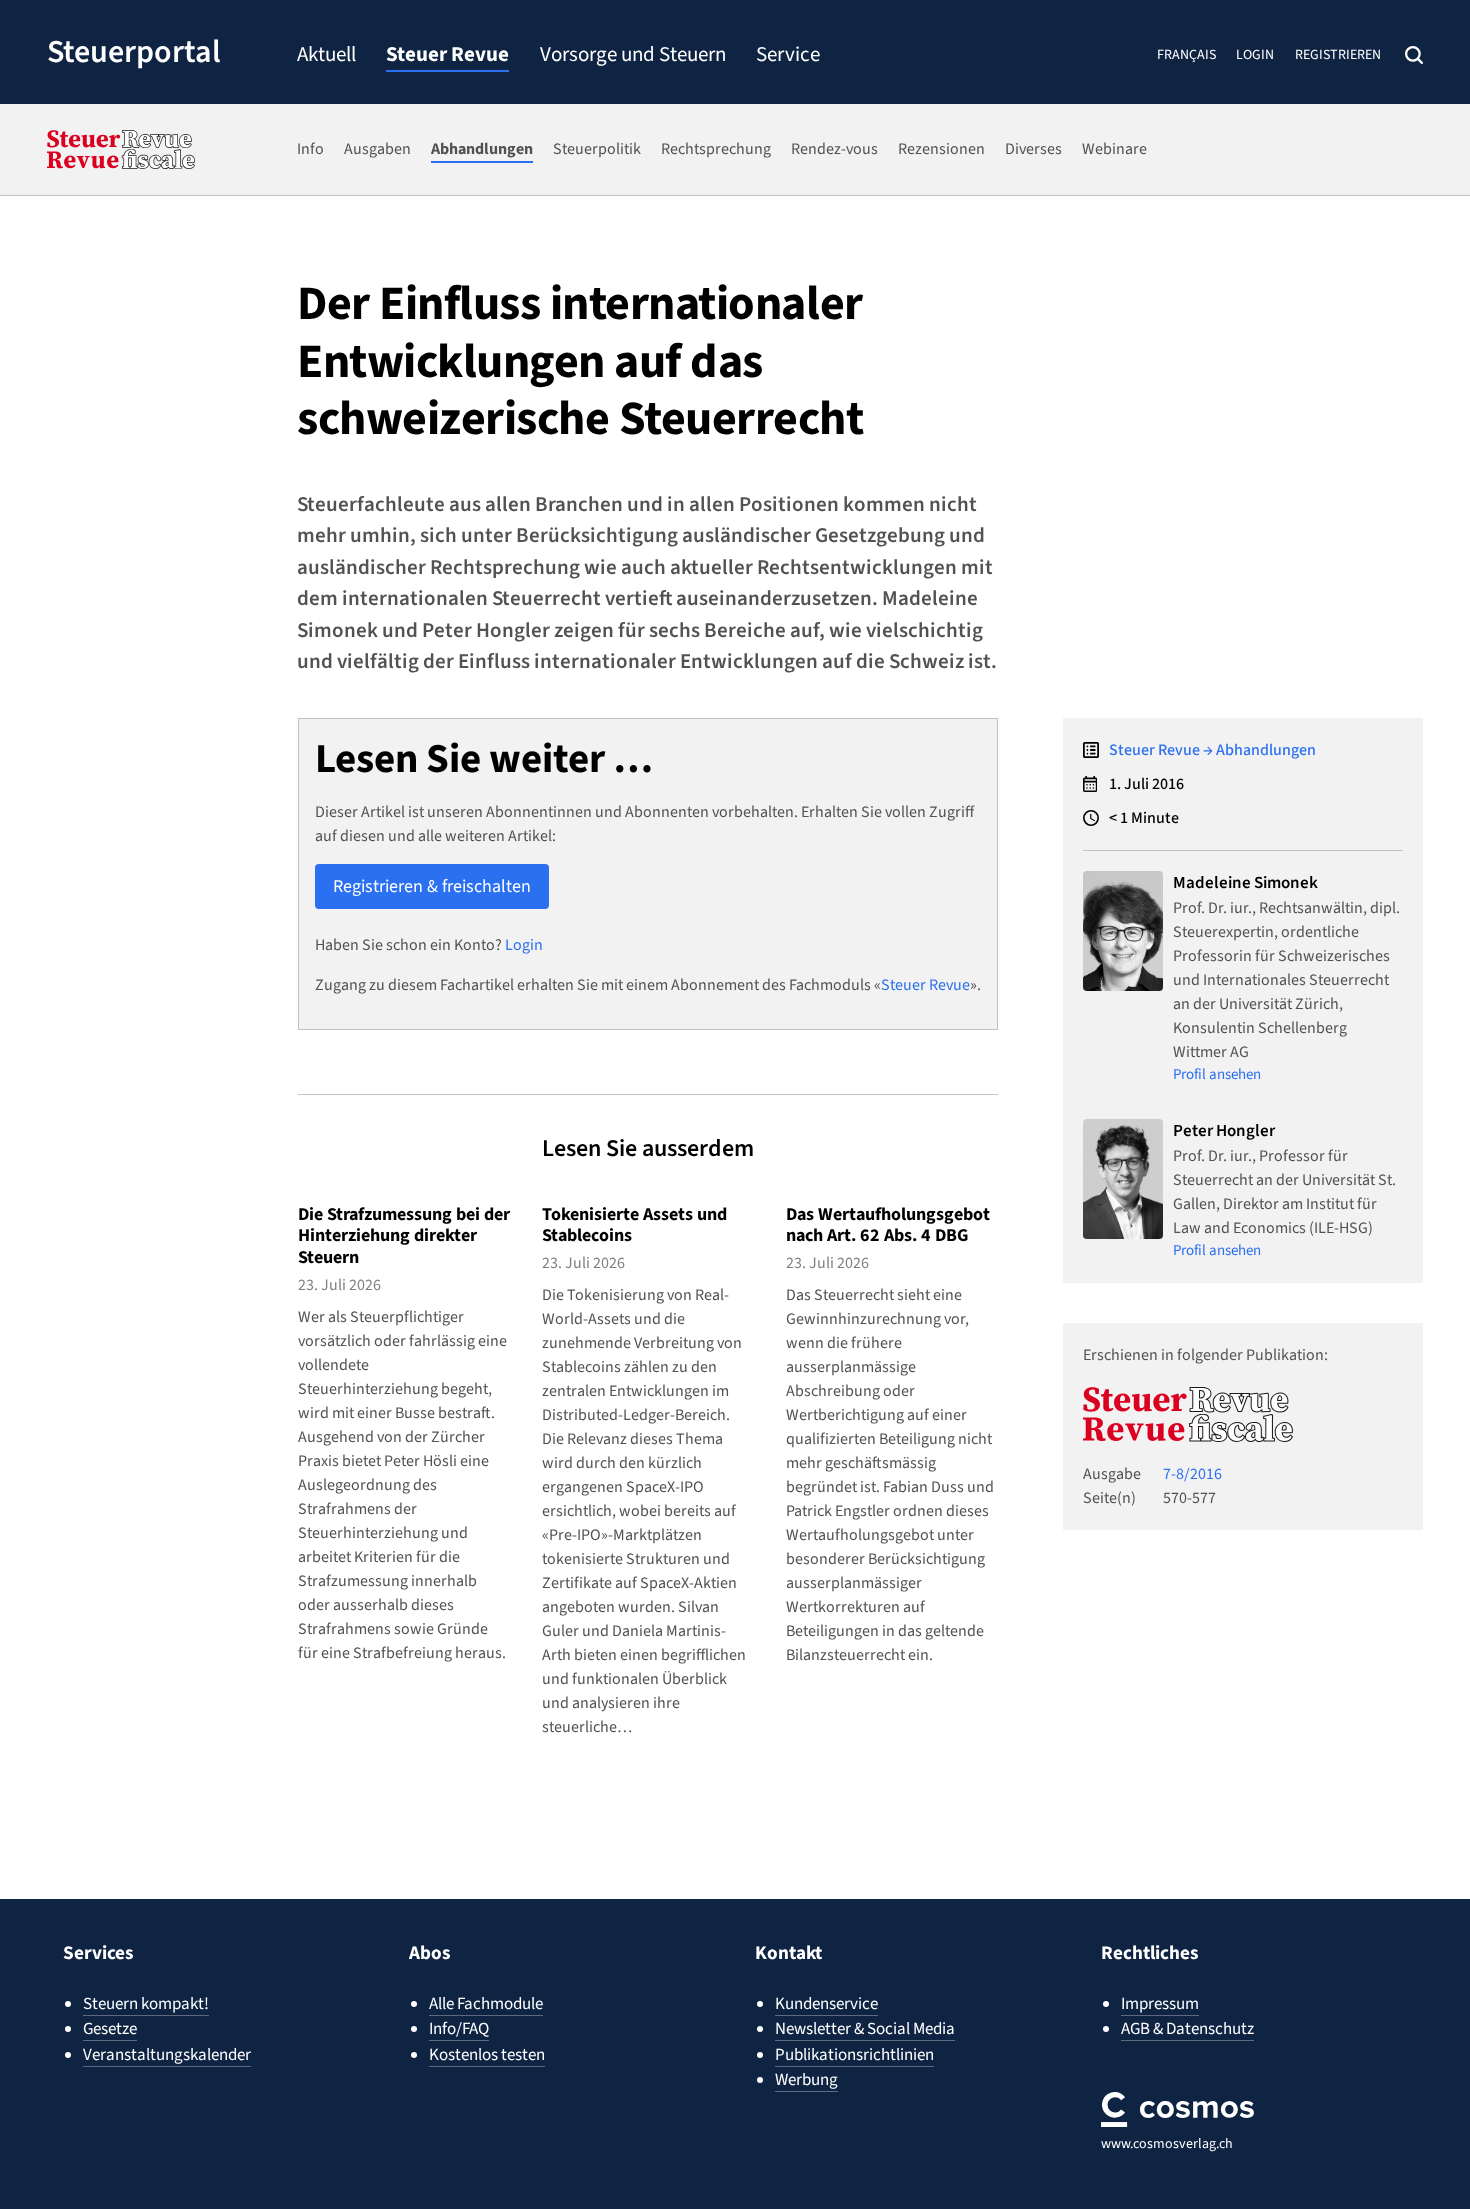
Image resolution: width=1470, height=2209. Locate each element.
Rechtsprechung (716, 149)
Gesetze (110, 2029)
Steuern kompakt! (146, 2004)
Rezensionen (941, 149)
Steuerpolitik (597, 149)
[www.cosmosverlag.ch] (1177, 2109)
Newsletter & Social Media (865, 2029)
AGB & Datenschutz (1187, 2029)
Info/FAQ (459, 2029)
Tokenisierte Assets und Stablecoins (634, 1225)
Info (310, 149)
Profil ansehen (1217, 1074)
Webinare (1114, 149)
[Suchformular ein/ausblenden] (1414, 55)
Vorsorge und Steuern (633, 56)
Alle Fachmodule (486, 2004)
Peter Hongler (1224, 1131)
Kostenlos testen (487, 2055)
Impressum (1160, 2004)
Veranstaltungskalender (167, 2055)
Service (788, 56)
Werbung (806, 2080)
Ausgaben (377, 149)
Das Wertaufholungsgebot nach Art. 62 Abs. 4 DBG (888, 1225)
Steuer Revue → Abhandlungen (1212, 750)
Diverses (1033, 149)
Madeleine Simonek (1245, 883)
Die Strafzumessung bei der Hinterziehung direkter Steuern (404, 1236)
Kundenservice (826, 2004)
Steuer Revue (447, 56)
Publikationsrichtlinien (854, 2055)
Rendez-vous (834, 149)
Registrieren (1338, 55)
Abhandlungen (482, 149)
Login (1255, 55)
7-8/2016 (1192, 1474)
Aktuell (326, 56)
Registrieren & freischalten (432, 886)
